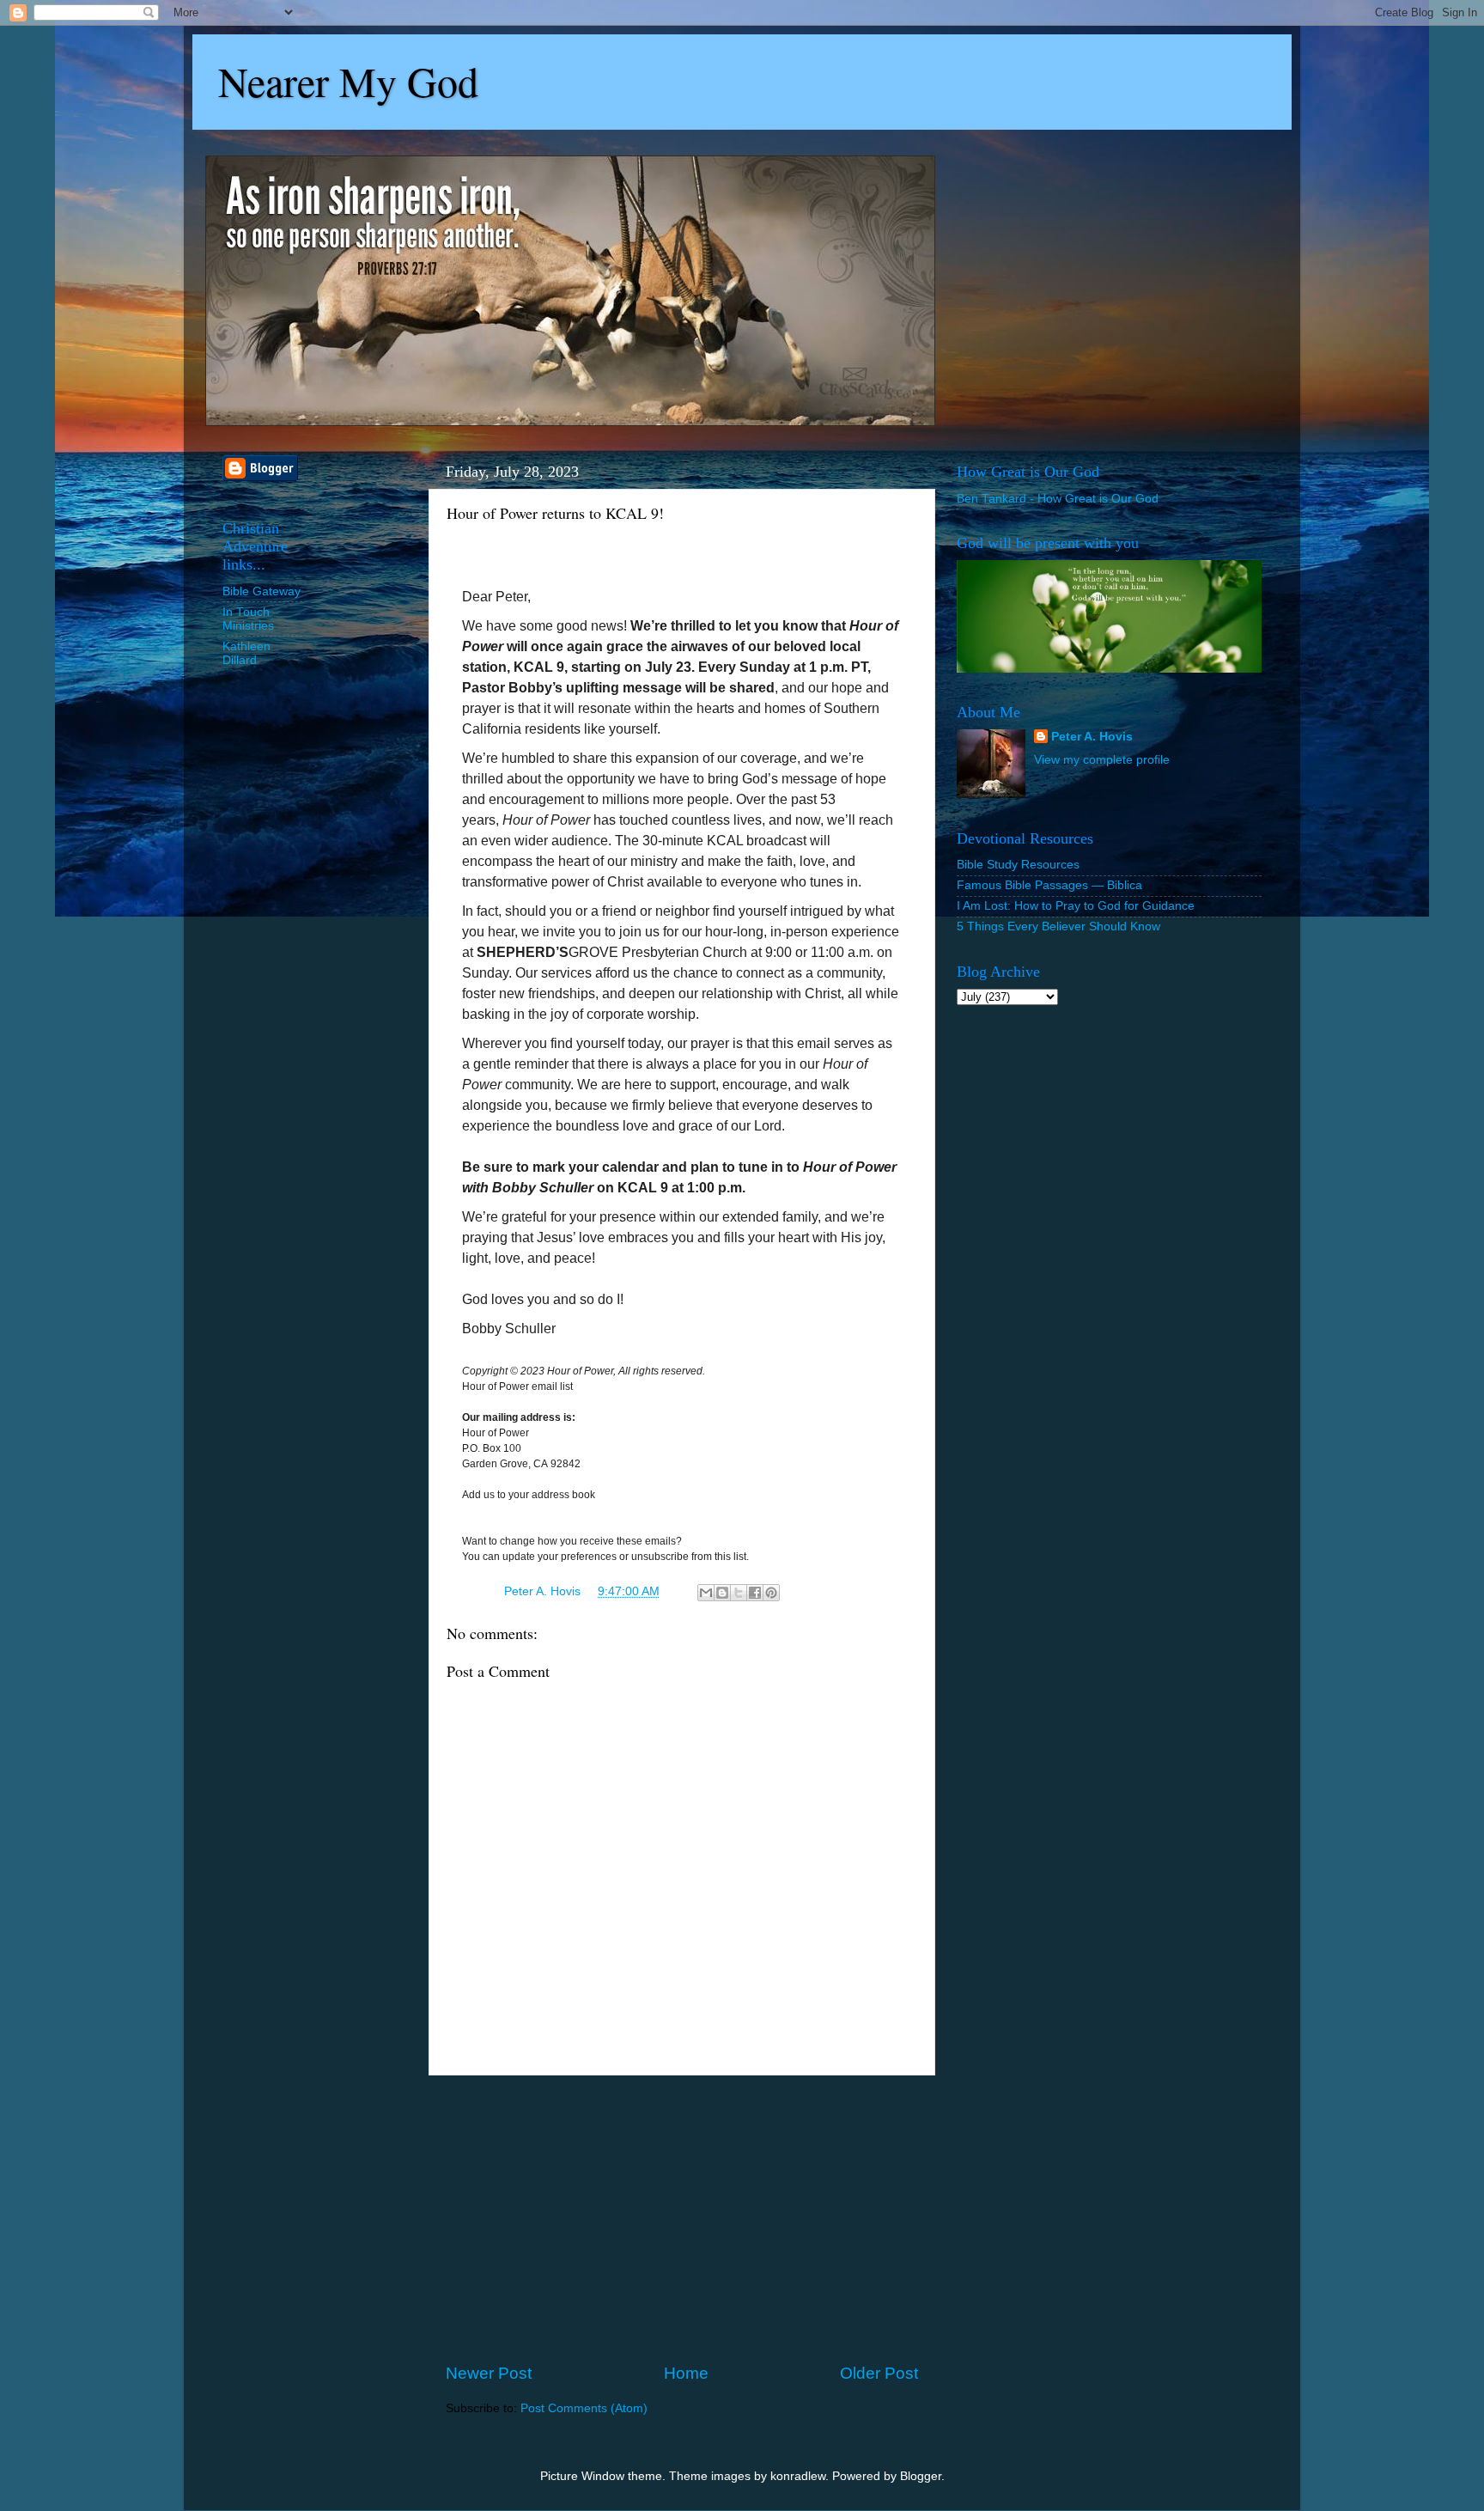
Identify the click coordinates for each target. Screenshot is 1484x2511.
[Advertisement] (682, 2219)
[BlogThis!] (722, 1593)
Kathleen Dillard (246, 653)
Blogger (921, 2476)
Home (686, 2373)
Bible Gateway (262, 591)
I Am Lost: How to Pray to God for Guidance (1076, 906)
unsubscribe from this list (689, 1557)
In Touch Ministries (248, 619)
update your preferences (560, 1557)
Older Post (879, 2373)
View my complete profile (1102, 760)
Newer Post (489, 2373)
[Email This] (706, 1593)
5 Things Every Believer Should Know (1058, 926)
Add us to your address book (529, 1495)
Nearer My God (348, 81)
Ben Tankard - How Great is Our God (1058, 499)
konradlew (798, 2476)
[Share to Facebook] (755, 1593)
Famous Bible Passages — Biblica (1049, 885)
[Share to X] (739, 1593)
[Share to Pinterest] (771, 1593)
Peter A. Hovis (1092, 737)
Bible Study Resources (1018, 865)
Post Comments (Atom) (584, 2408)
